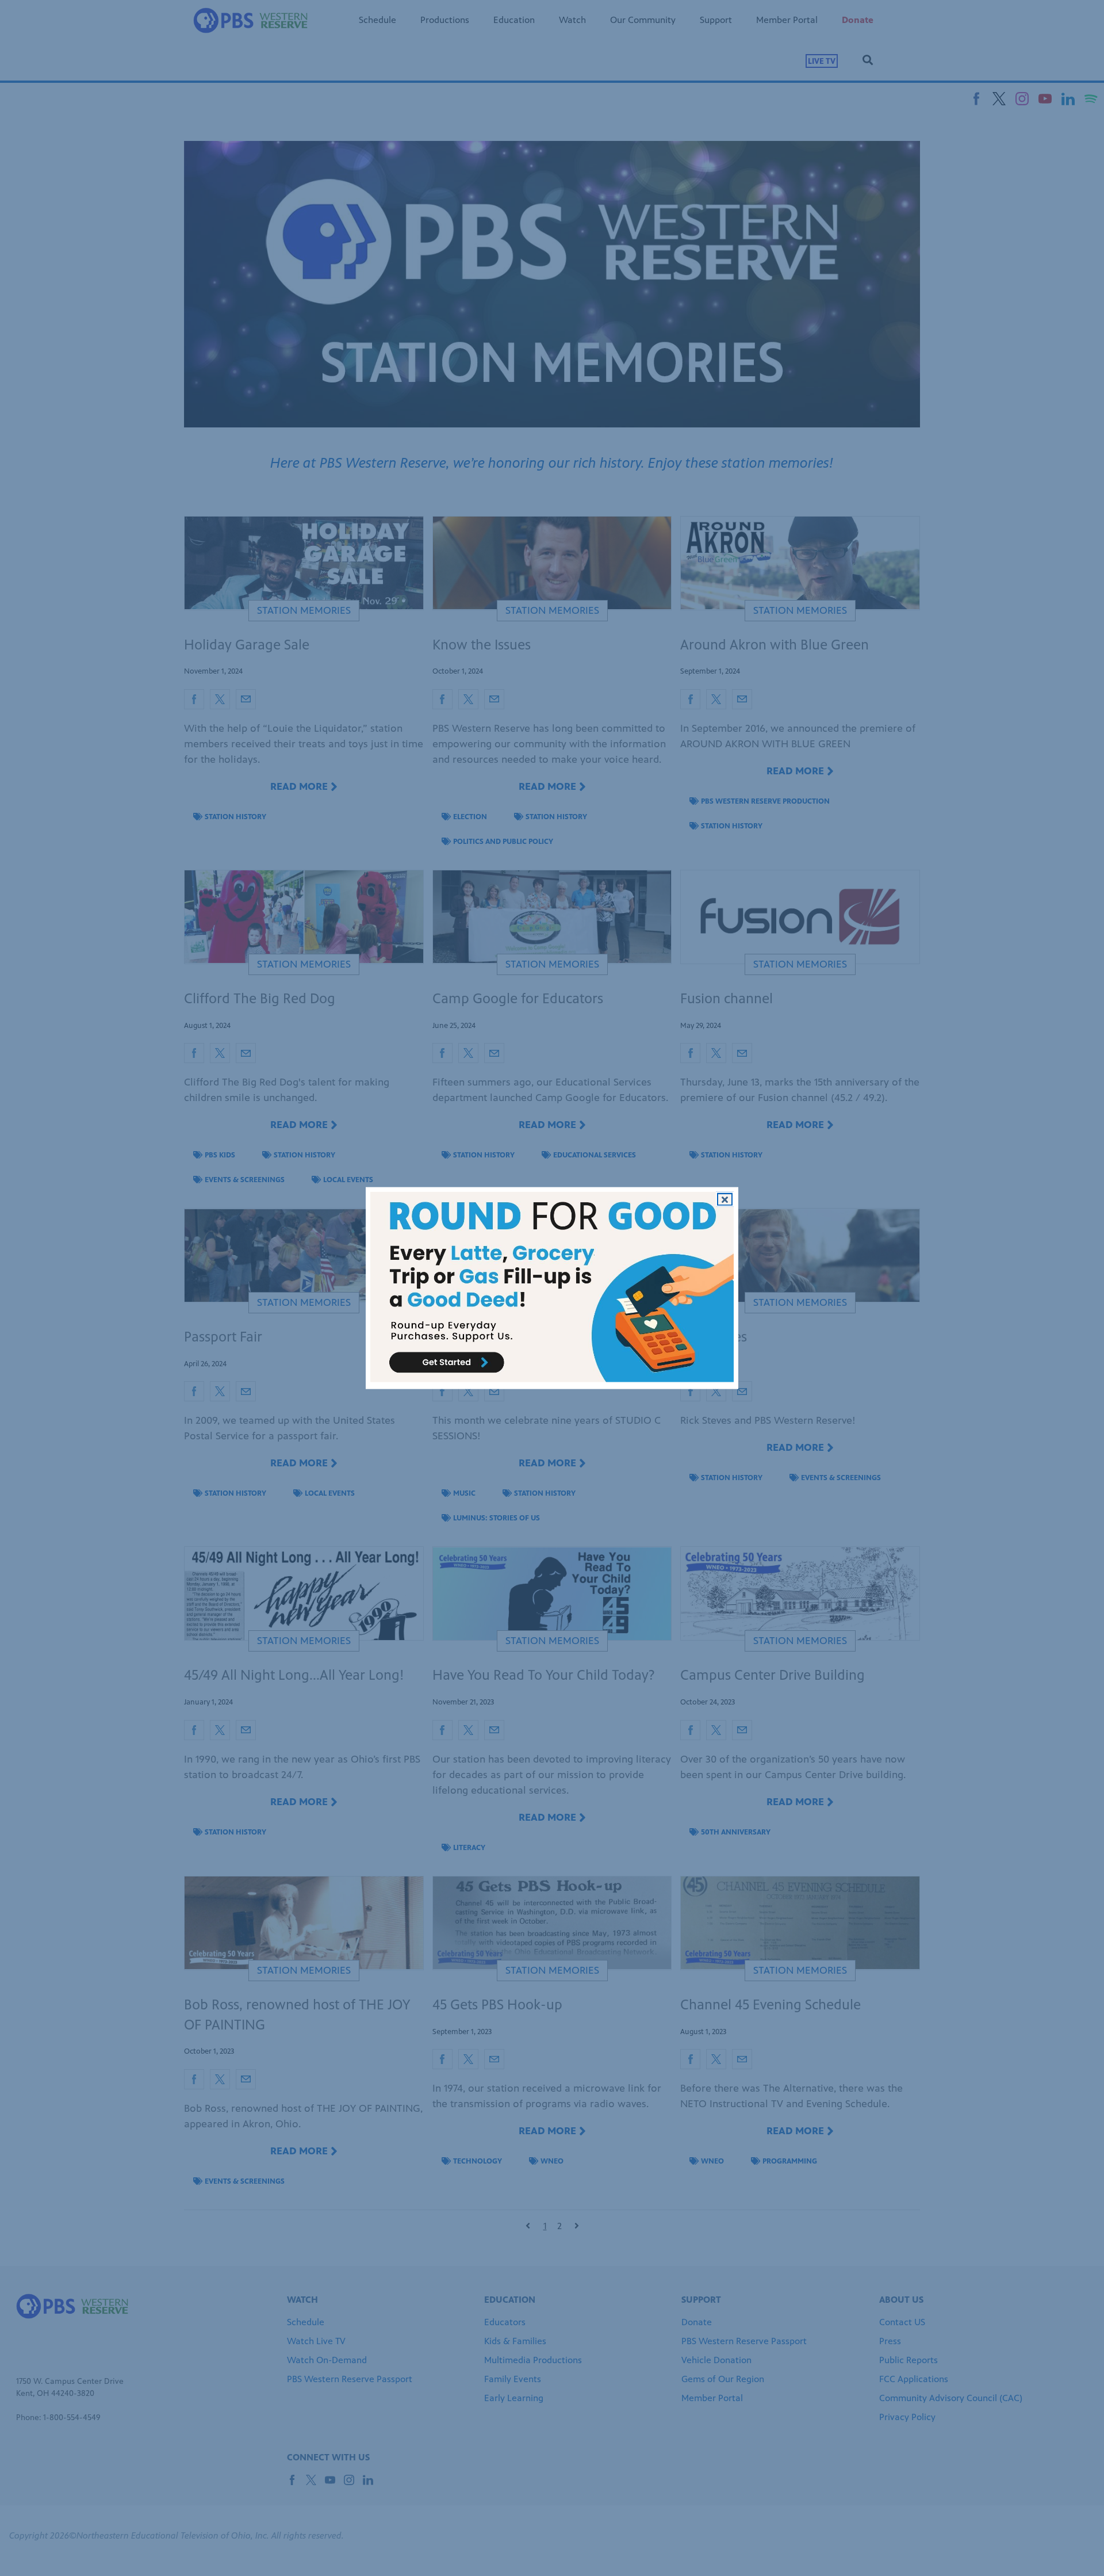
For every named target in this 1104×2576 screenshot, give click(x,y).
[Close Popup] (725, 1199)
